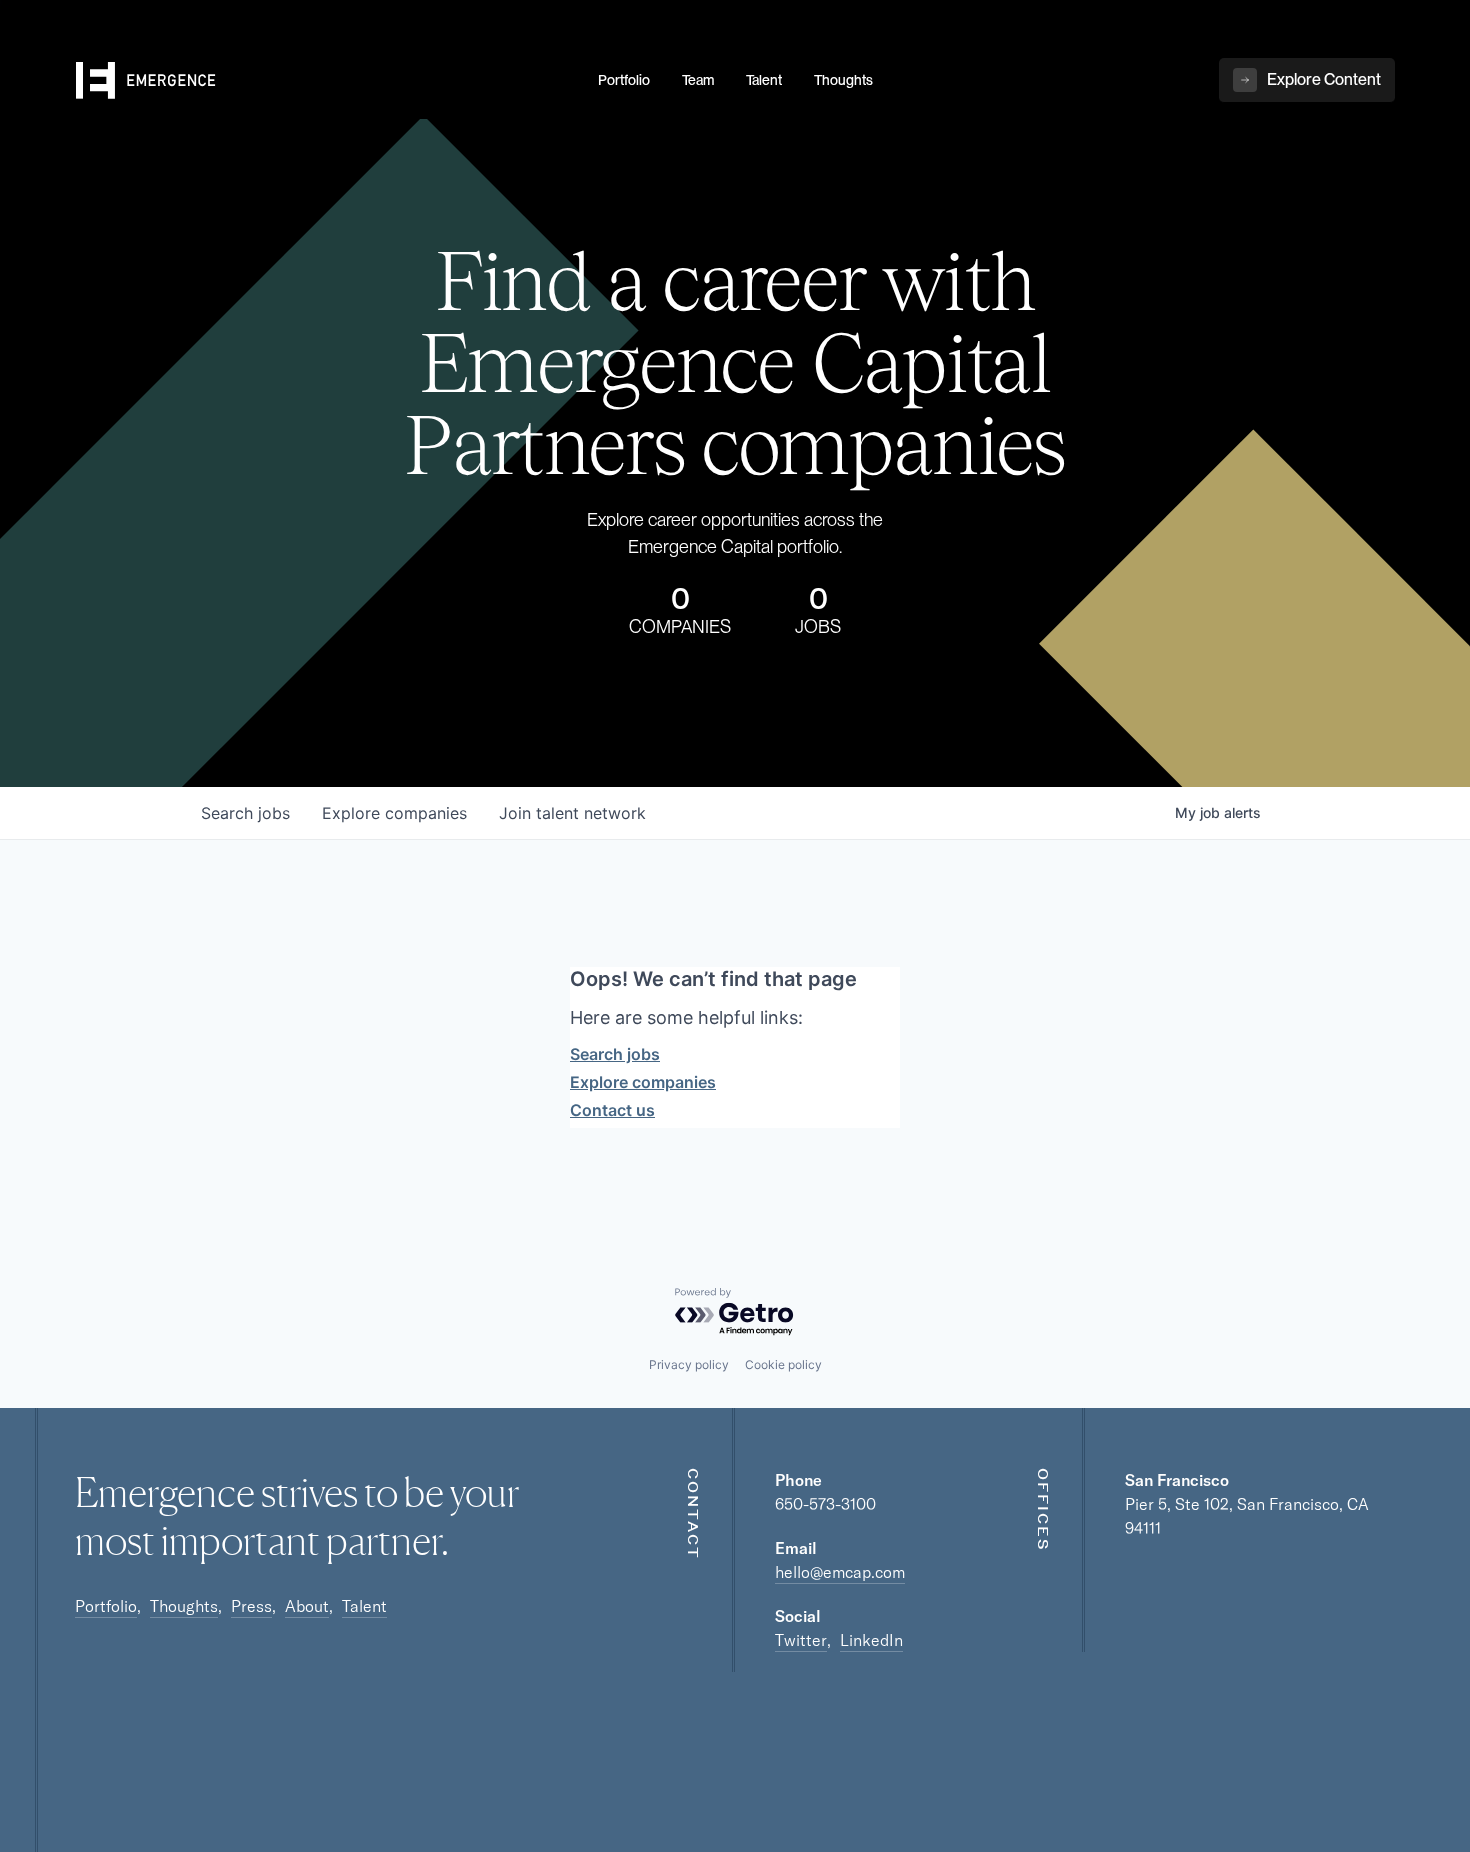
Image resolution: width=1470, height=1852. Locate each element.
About (307, 1606)
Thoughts (184, 1606)
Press (251, 1606)
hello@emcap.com (840, 1572)
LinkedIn (871, 1640)
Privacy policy (689, 1364)
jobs (245, 813)
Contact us (612, 1110)
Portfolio (106, 1606)
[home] (325, 81)
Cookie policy (783, 1364)
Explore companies (643, 1082)
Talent (364, 1606)
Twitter (801, 1640)
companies (394, 813)
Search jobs (615, 1054)
